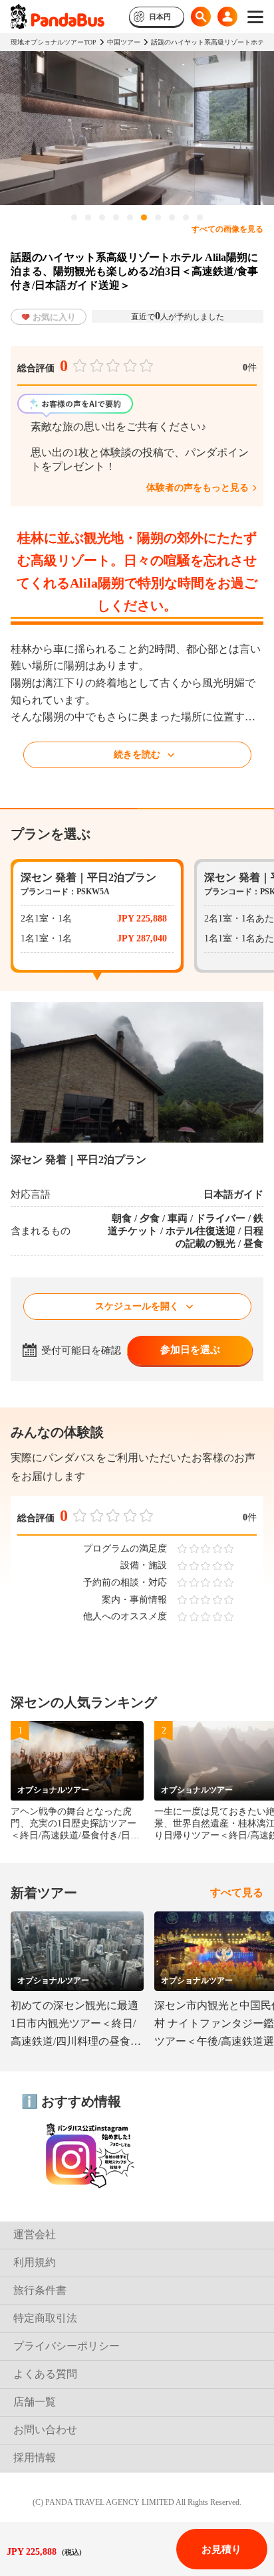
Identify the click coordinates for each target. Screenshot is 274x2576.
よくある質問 (45, 2374)
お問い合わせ (45, 2430)
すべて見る (237, 1892)
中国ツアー (124, 42)
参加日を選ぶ (190, 1350)
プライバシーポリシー (67, 2346)
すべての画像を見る (227, 229)
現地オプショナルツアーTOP (54, 42)
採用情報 (35, 2457)
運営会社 (35, 2234)
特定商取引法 (45, 2318)
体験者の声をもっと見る (198, 488)
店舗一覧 (35, 2402)
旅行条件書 (40, 2290)
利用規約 (35, 2262)
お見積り (221, 2549)
